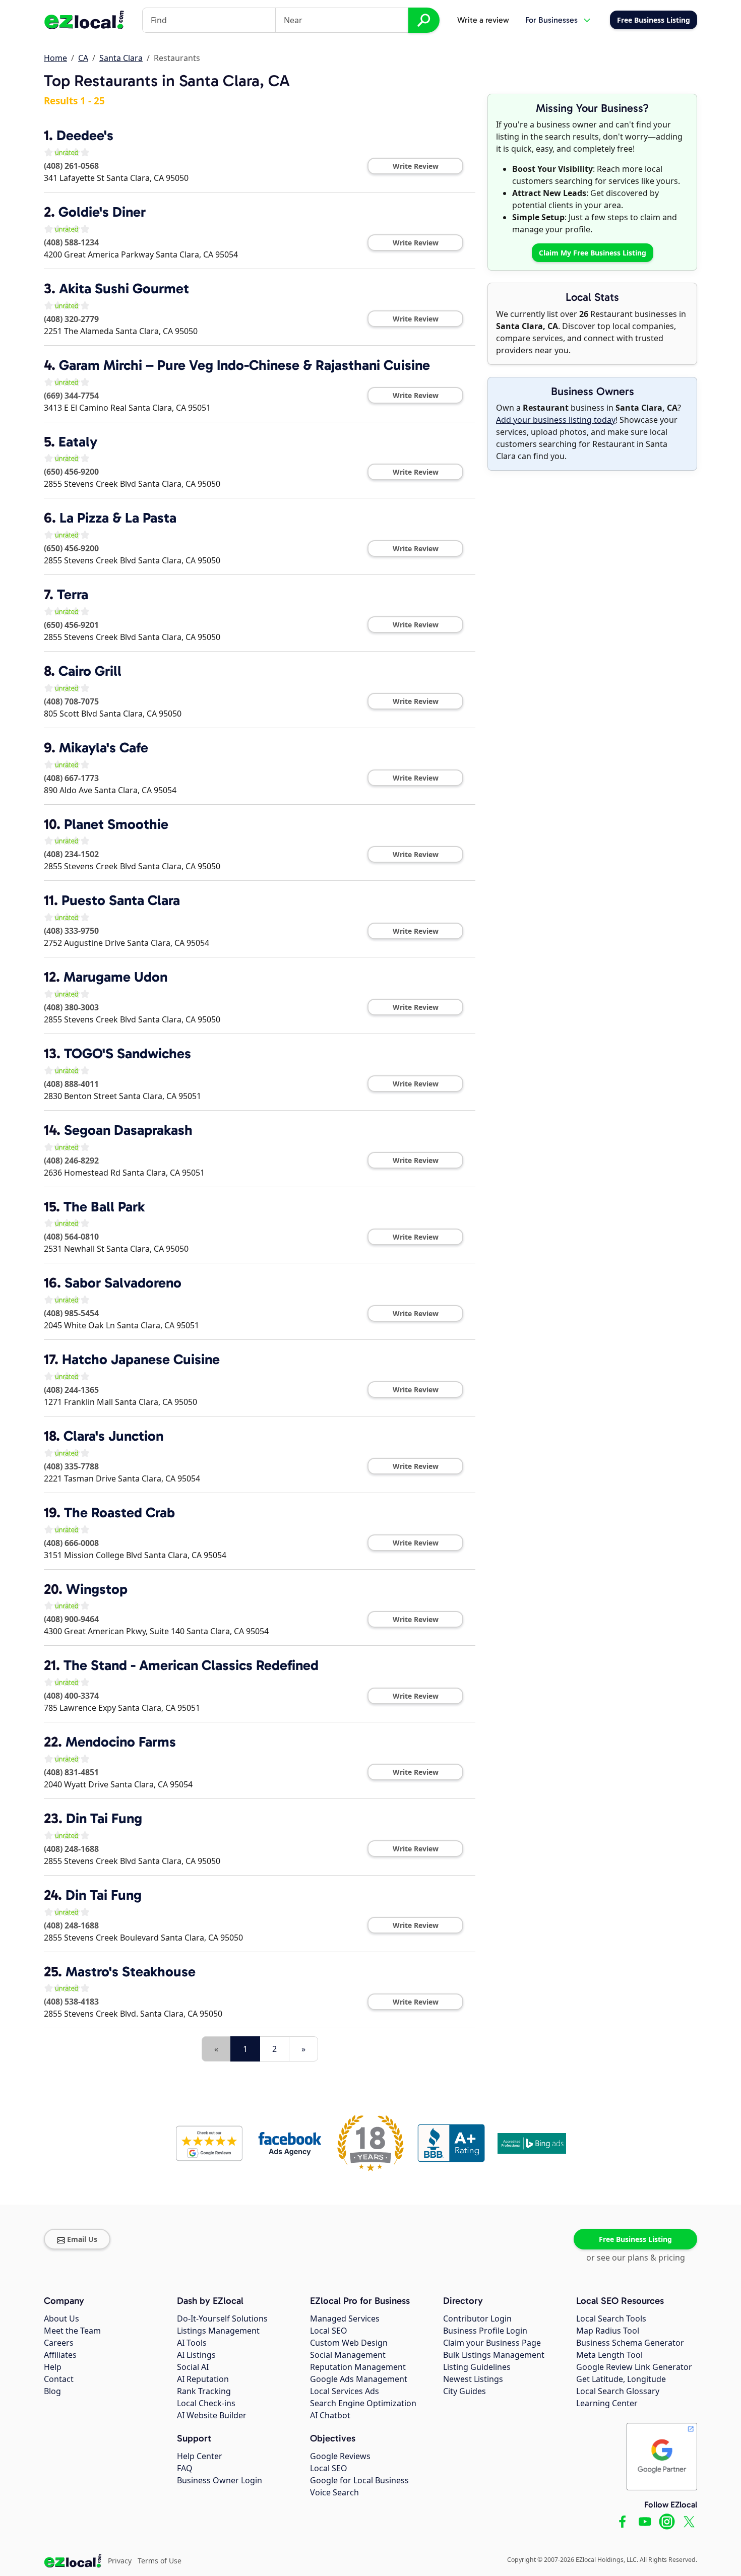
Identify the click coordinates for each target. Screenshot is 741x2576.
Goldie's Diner (102, 212)
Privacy (120, 2561)
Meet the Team (72, 2331)
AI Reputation (203, 2379)
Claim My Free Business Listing (593, 253)
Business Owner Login (220, 2480)
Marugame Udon (115, 977)
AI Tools (192, 2343)
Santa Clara (121, 58)
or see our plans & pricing (636, 2258)
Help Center (200, 2456)
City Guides (465, 2391)
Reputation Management (358, 2367)
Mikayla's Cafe (104, 748)
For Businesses (551, 20)
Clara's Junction (113, 1436)
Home (55, 58)
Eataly (78, 442)
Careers (59, 2343)
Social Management (348, 2355)
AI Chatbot (330, 2415)
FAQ (185, 2468)
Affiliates (60, 2355)
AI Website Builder (212, 2415)
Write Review (416, 166)
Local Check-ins (206, 2403)
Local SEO (329, 2331)
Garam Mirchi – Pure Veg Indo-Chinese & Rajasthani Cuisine (244, 365)
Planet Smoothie (116, 824)
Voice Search (334, 2492)
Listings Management (218, 2331)
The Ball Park (104, 1207)
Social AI (193, 2367)
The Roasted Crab (119, 1512)
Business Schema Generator (630, 2343)
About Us (61, 2319)
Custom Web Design (349, 2343)
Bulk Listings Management (494, 2355)
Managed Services (345, 2319)
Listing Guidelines (477, 2367)
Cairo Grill (90, 671)
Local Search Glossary (618, 2391)
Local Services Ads (345, 2391)
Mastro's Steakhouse (131, 1972)
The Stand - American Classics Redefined (191, 1665)
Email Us (82, 2239)
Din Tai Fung (104, 1818)
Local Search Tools (611, 2319)
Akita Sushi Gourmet (124, 288)
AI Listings (196, 2355)
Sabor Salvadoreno (123, 1283)
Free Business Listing (635, 2239)
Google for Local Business (359, 2480)
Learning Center (607, 2403)
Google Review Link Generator (634, 2367)
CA (83, 58)
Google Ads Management (359, 2379)
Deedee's (85, 135)
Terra (73, 594)
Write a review (483, 20)
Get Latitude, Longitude (621, 2379)
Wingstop (97, 1589)
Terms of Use (160, 2561)
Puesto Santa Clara (121, 900)
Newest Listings (473, 2379)
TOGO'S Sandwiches (128, 1053)
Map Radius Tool (608, 2331)
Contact (59, 2379)
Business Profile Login (485, 2331)
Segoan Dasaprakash (128, 1130)
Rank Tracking (204, 2391)
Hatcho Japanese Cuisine (141, 1359)
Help (53, 2367)
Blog (52, 2391)
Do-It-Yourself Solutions (222, 2319)
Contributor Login (477, 2319)
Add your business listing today (556, 420)
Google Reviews (340, 2456)
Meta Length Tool (609, 2355)
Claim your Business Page (492, 2343)
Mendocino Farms (121, 1742)
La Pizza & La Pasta (118, 518)
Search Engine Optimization (363, 2403)
